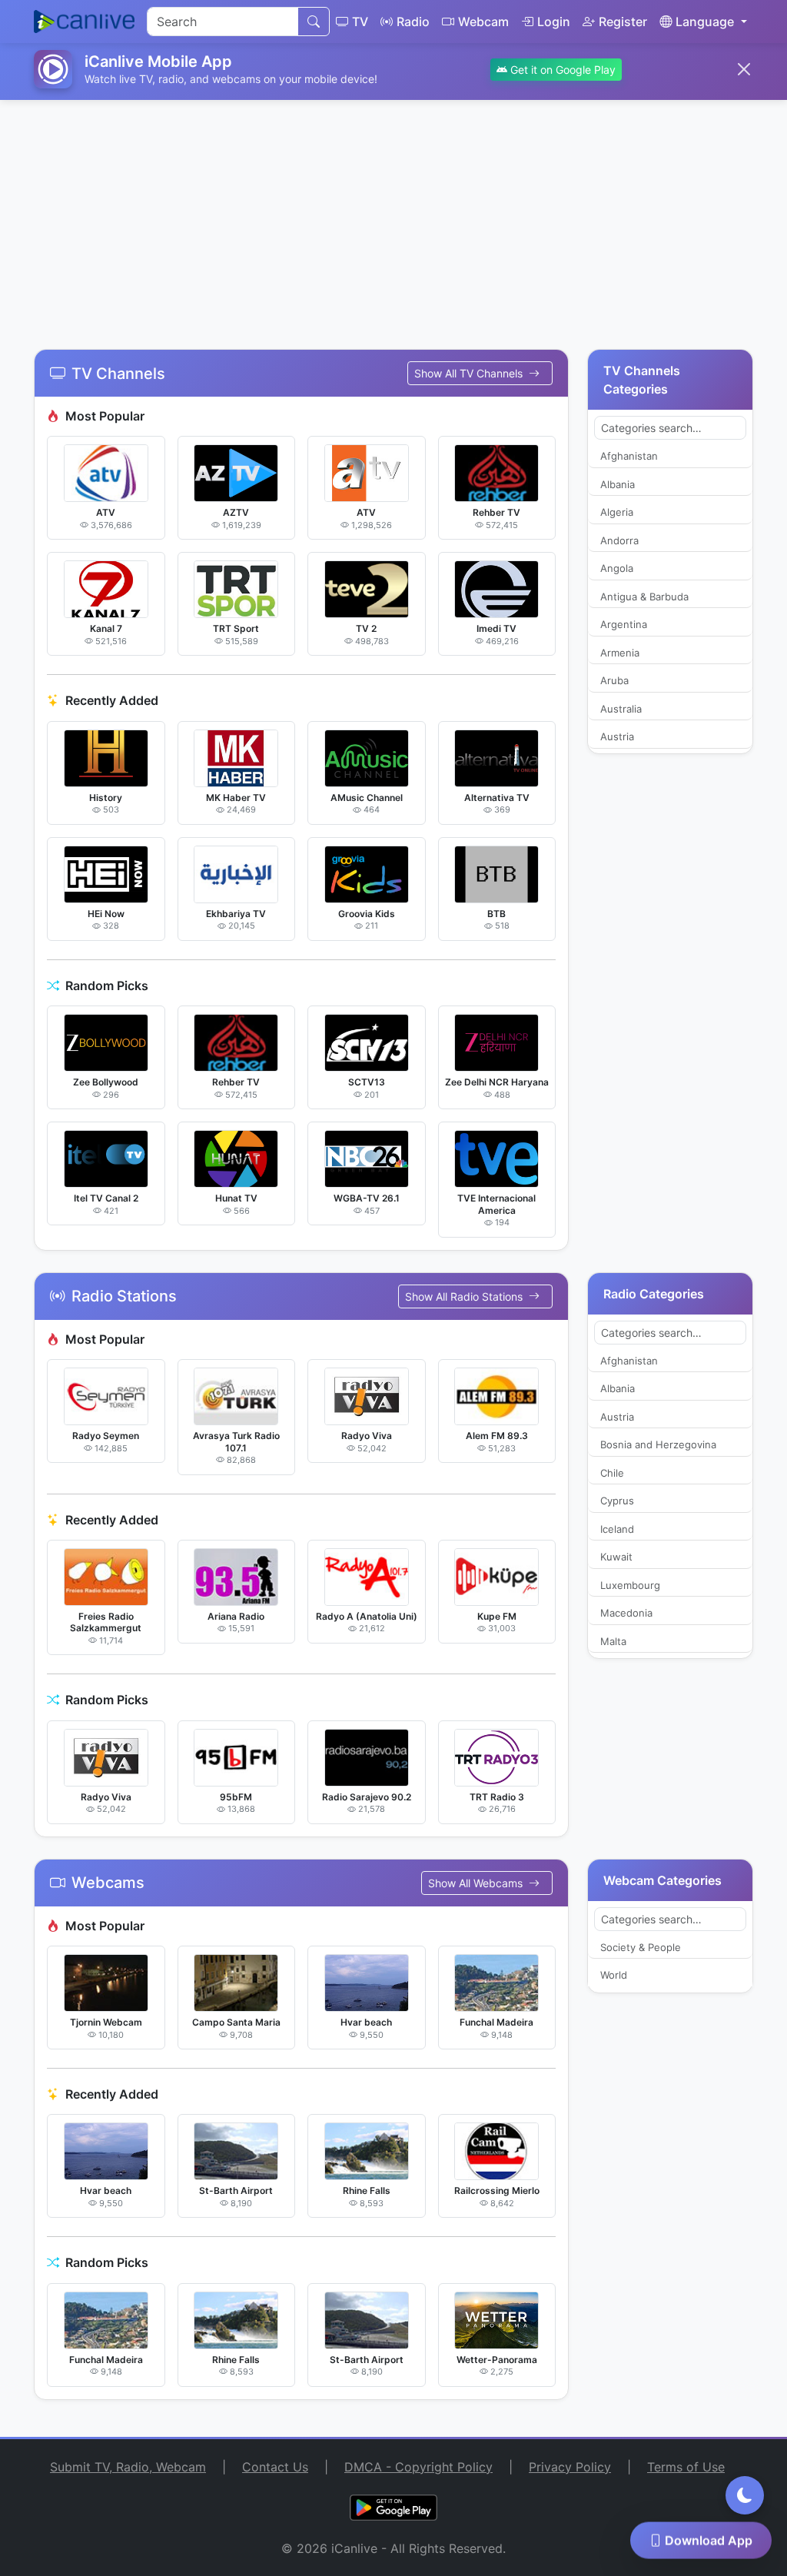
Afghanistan (629, 456)
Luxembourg (630, 1585)
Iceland (617, 1529)
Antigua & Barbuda (644, 597)
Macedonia (626, 1613)
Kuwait (616, 1557)
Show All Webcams (477, 1883)
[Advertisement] (393, 215)
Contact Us (275, 2467)
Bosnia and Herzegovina (658, 1444)
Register (623, 22)
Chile (612, 1473)
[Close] (744, 69)
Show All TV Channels (470, 373)
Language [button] (705, 22)
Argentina (624, 624)
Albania (618, 484)
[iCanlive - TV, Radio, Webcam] (84, 22)
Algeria (617, 512)
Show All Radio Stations (465, 1296)
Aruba (614, 680)
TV (360, 22)
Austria (617, 736)
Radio (413, 22)
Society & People (641, 1947)
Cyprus (617, 1501)
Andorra (619, 540)
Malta (613, 1641)
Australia (621, 709)
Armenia (620, 653)
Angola (617, 568)
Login (554, 22)
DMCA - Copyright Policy (418, 2467)
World (614, 1975)
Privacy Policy (570, 2467)
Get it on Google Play (561, 70)
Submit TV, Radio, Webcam (128, 2467)
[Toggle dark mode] (745, 2495)
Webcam (483, 22)
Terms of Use (686, 2467)
